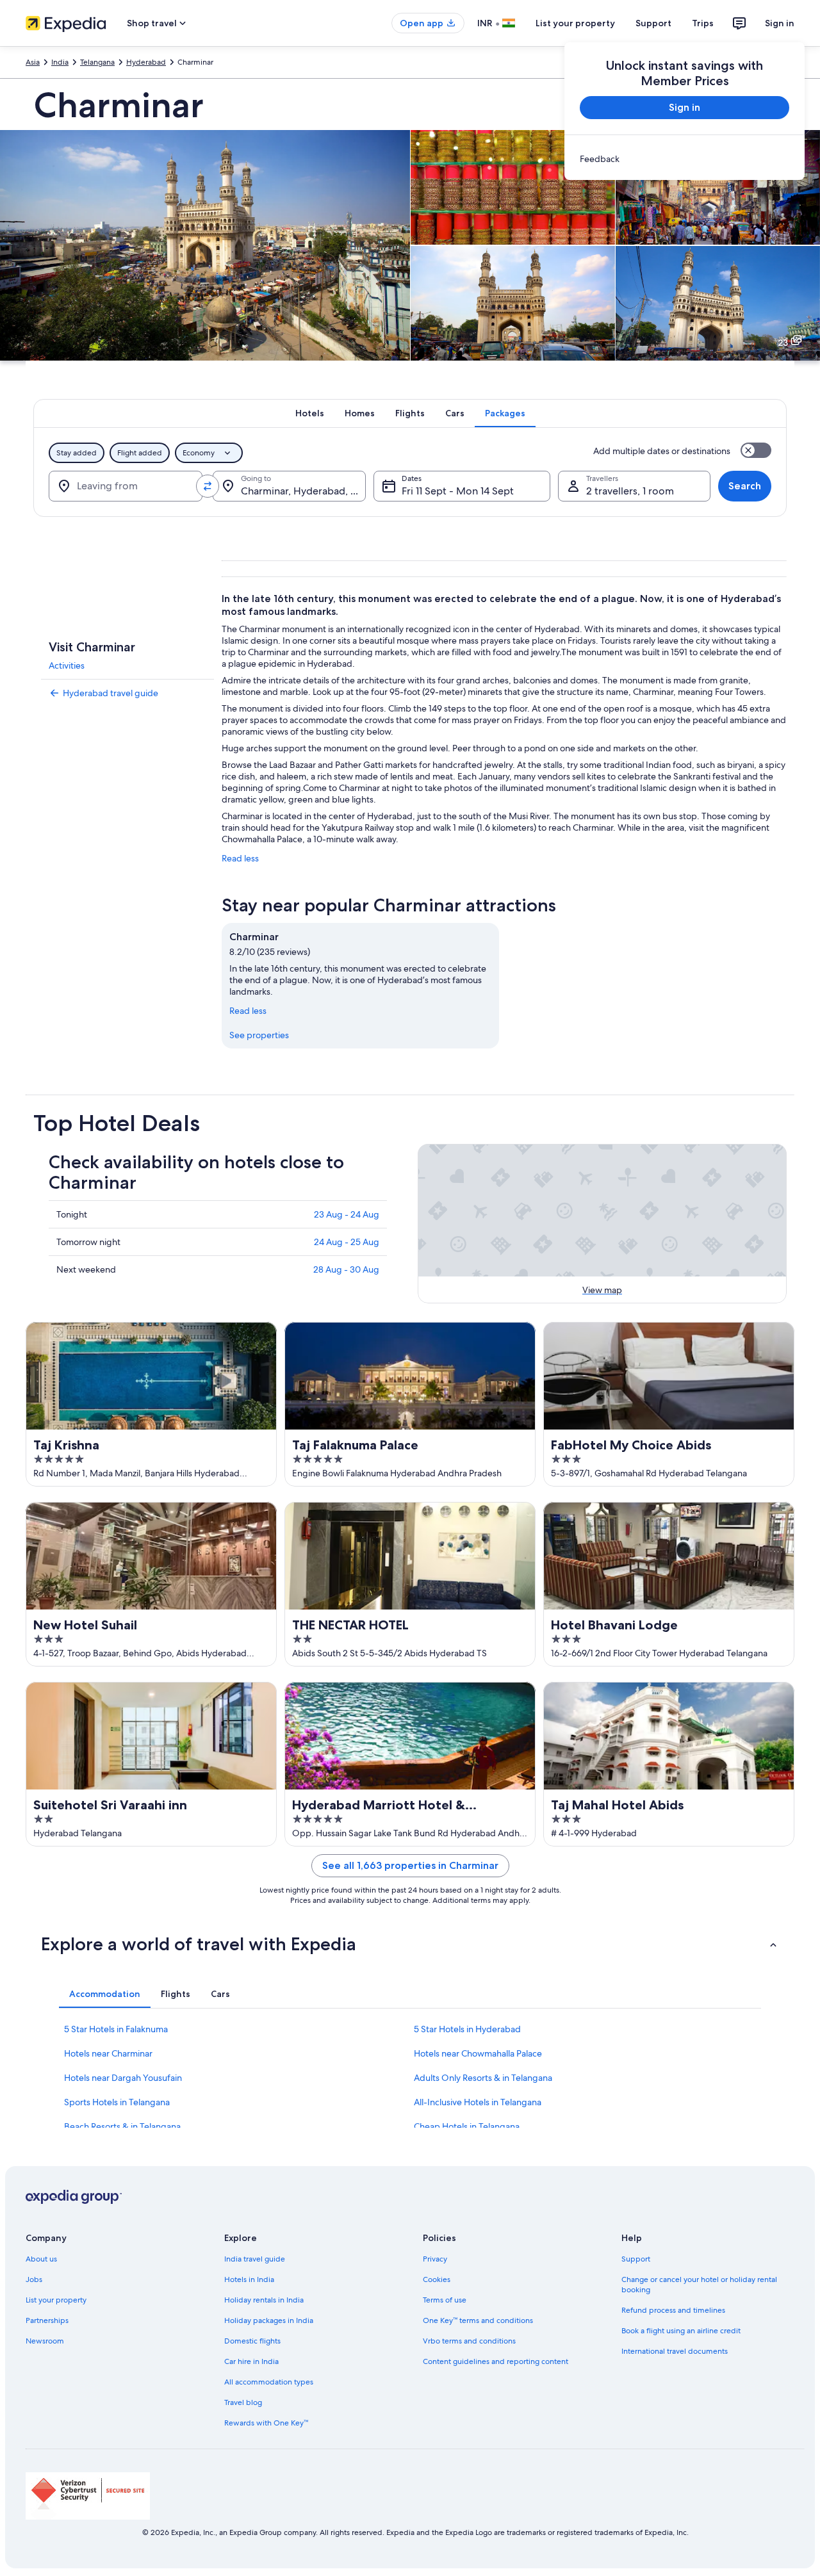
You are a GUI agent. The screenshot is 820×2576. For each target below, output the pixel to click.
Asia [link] (33, 62)
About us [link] (41, 2259)
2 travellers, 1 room (630, 491)
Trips (703, 23)
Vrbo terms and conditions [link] (469, 2341)
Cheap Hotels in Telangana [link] (467, 2126)
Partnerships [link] (47, 2320)
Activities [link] (67, 665)
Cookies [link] (437, 2279)
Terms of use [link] (445, 2300)
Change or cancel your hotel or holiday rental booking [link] (699, 2285)
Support (653, 23)
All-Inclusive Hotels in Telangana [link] (478, 2102)
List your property (575, 23)
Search (745, 486)
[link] (685, 159)
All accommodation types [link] (269, 2382)
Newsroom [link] (45, 2341)
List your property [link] (56, 2300)
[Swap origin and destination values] (208, 486)
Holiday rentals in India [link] (264, 2300)
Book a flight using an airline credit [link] (681, 2331)
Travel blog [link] (243, 2402)
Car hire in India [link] (251, 2361)
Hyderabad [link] (146, 62)
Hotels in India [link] (249, 2279)
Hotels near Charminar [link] (108, 2053)
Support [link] (636, 2259)
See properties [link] (259, 1035)
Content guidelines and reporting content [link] (496, 2361)
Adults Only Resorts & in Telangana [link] (483, 2078)
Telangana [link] (97, 62)
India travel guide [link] (255, 2259)
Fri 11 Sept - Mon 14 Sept (458, 491)
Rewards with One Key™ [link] (266, 2423)
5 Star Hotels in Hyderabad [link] (467, 2029)
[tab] (310, 413)
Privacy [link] (435, 2259)
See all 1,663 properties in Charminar (410, 1865)
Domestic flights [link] (252, 2341)
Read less (240, 858)
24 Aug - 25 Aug (347, 1242)
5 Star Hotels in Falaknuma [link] (116, 2029)
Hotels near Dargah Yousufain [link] (123, 2078)
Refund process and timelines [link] (673, 2310)
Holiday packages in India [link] (269, 2320)
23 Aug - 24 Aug (347, 1214)
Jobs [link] (34, 2279)
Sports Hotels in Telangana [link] (117, 2102)
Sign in (780, 23)
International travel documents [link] (675, 2351)
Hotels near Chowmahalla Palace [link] (478, 2053)
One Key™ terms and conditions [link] (478, 2320)
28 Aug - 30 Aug (346, 1269)
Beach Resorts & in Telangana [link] (122, 2126)
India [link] (60, 62)
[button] (410, 1944)
